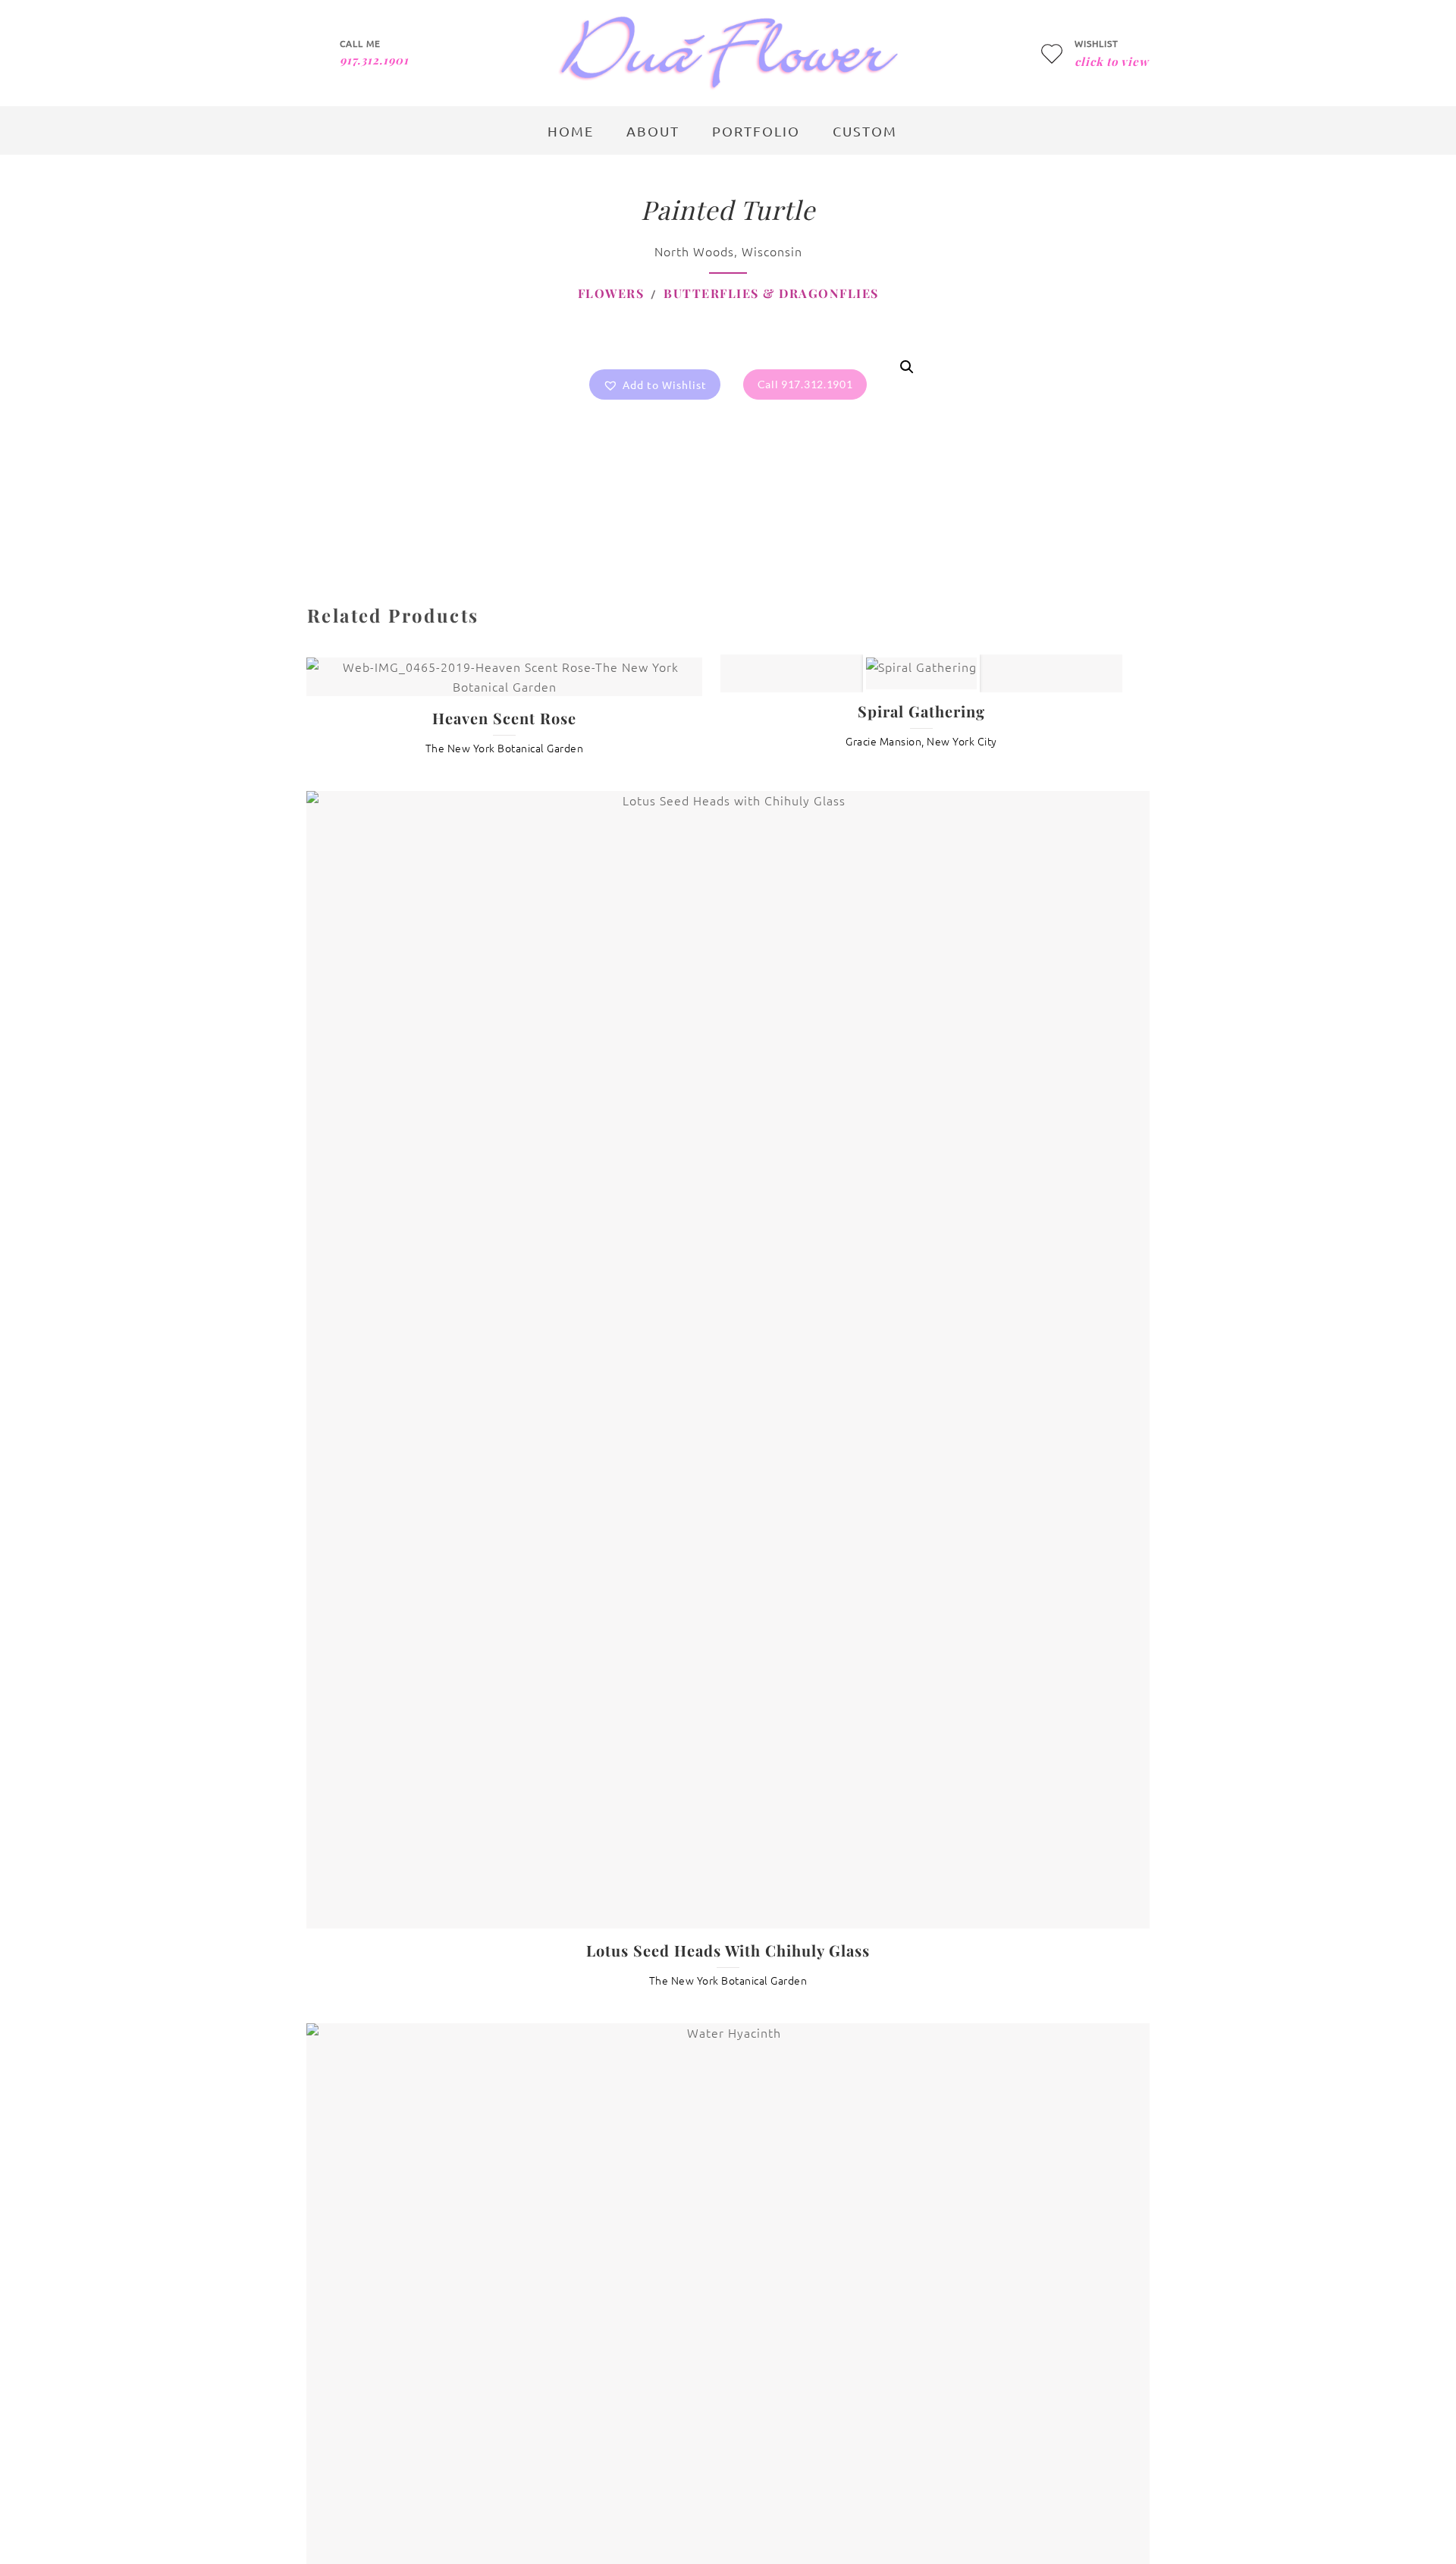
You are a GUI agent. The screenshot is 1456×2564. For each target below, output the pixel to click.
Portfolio (756, 131)
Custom (865, 131)
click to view (1112, 61)
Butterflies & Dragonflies (771, 293)
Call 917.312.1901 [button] (805, 384)
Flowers (611, 293)
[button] (655, 384)
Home (571, 131)
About (653, 131)
